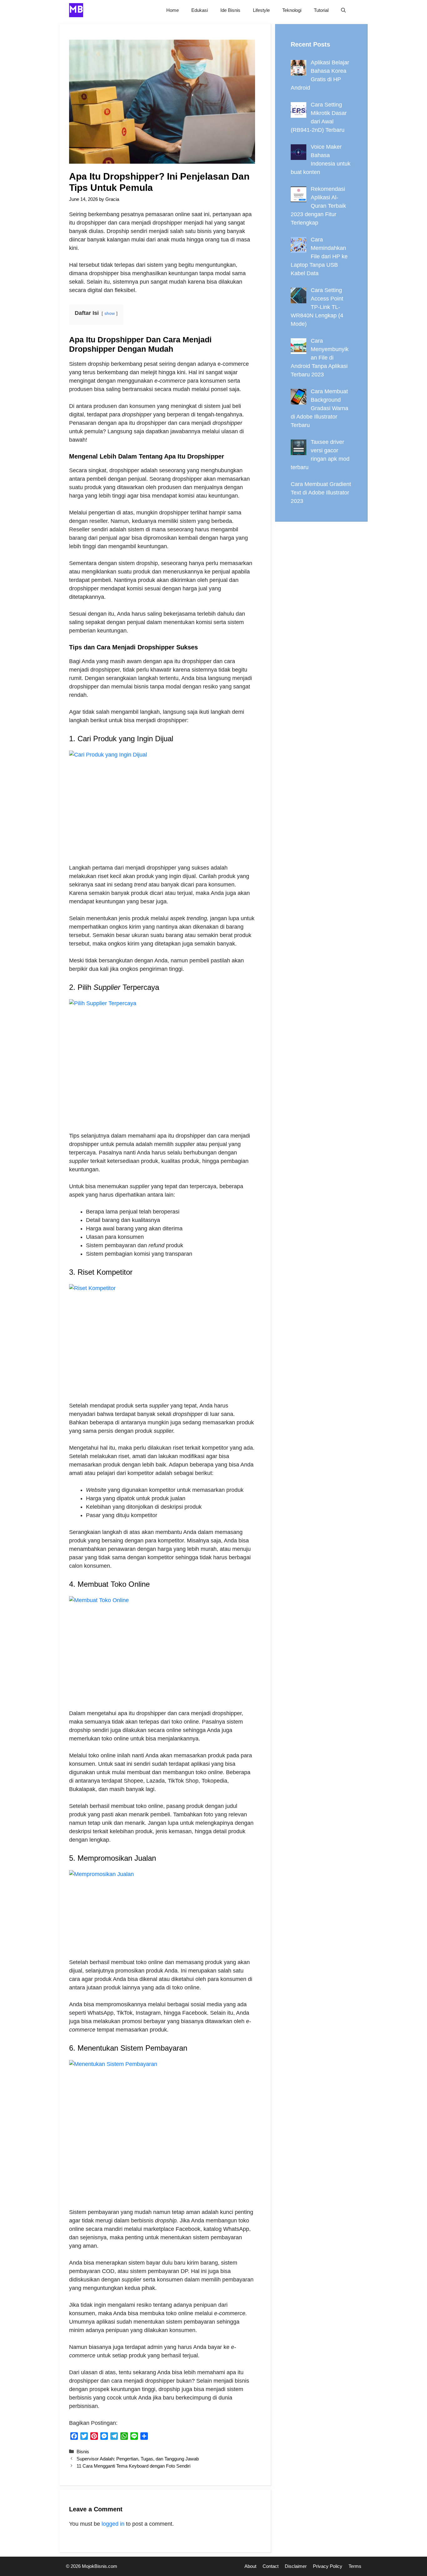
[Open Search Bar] (343, 10)
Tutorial (321, 10)
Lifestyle (261, 10)
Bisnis (83, 2452)
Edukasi (200, 10)
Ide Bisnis (230, 10)
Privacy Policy (328, 2566)
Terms (355, 2566)
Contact (271, 2566)
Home (173, 10)
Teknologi (292, 10)
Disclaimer (296, 2566)
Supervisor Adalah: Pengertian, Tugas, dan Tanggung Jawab (138, 2459)
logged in (113, 2524)
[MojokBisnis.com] (76, 10)
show (110, 313)
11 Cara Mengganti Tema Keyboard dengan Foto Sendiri (133, 2466)
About (250, 2566)
